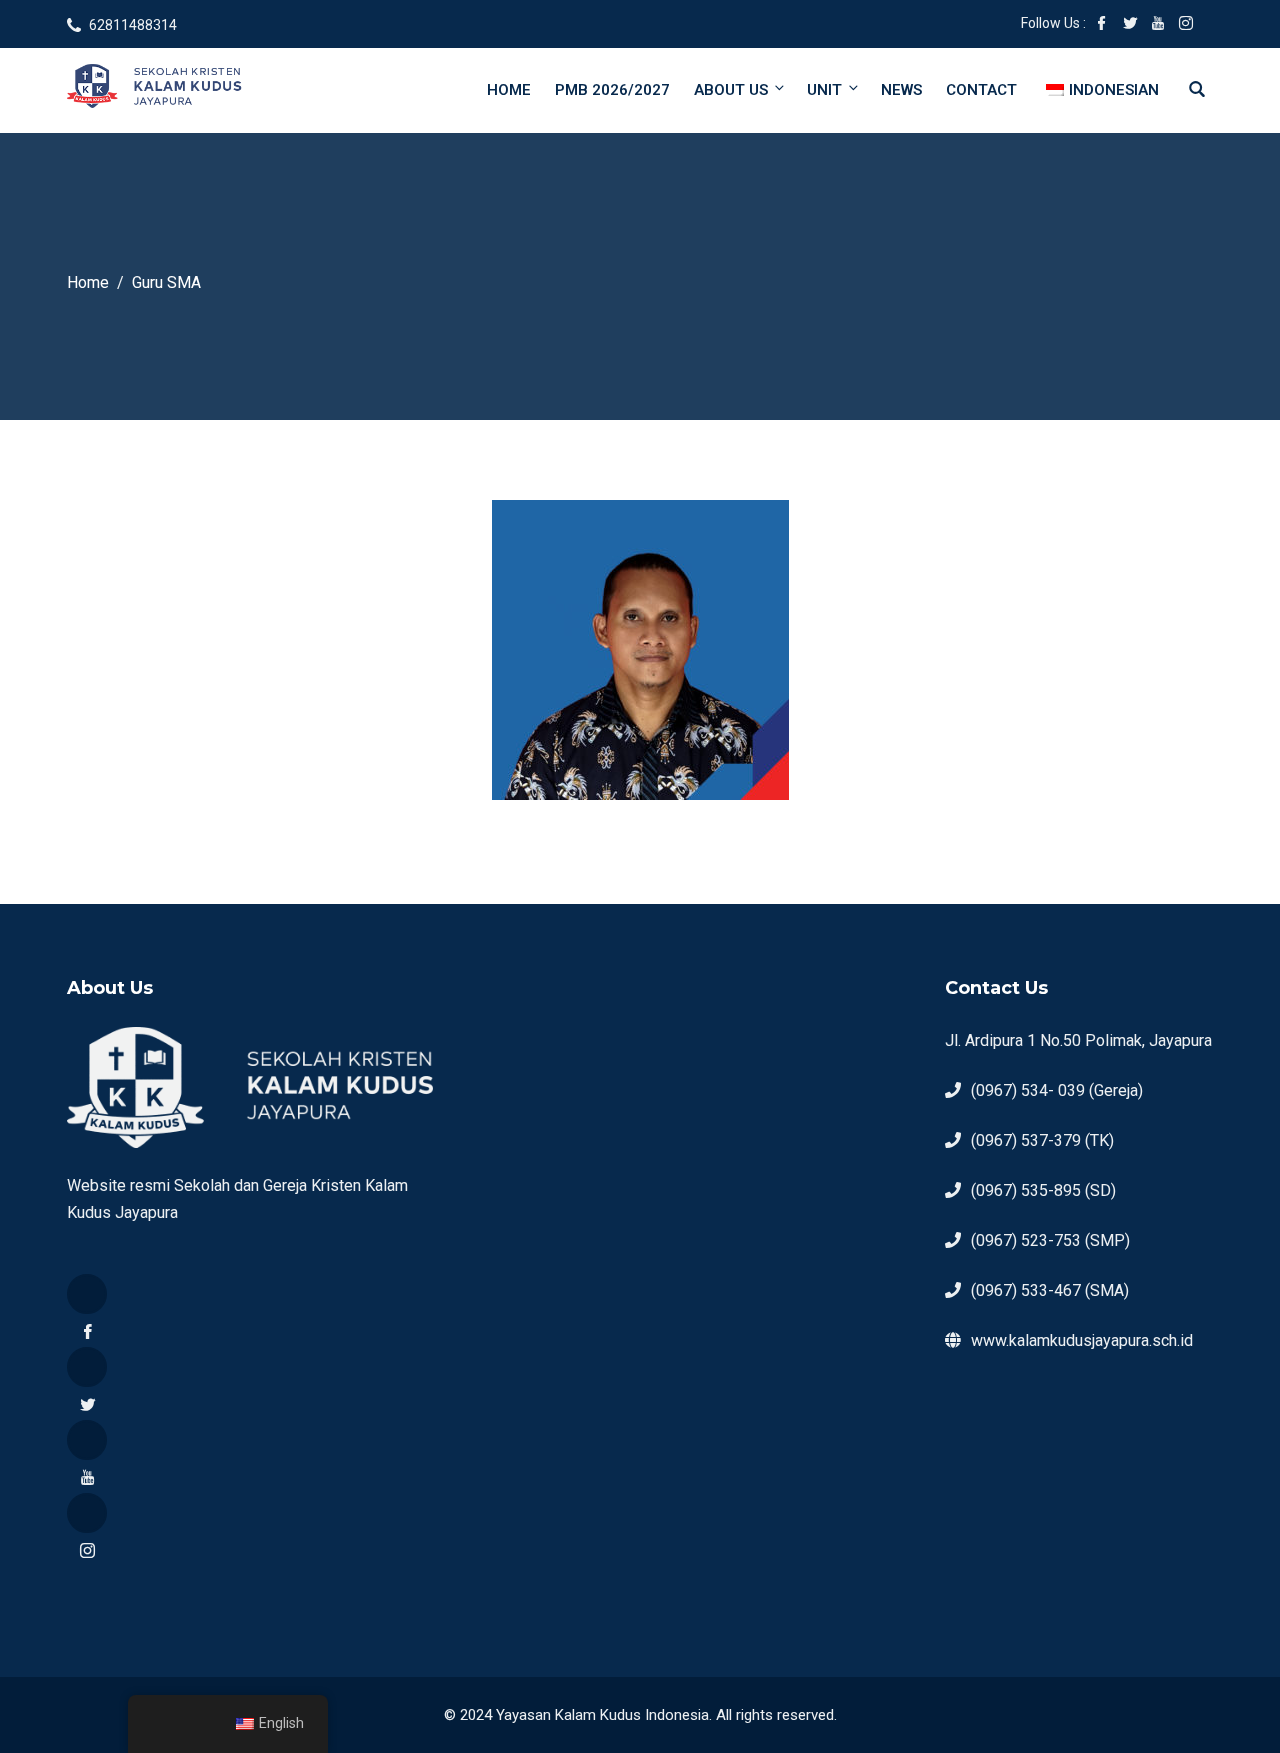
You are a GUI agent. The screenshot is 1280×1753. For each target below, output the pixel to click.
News (901, 90)
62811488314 (133, 25)
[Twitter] (87, 1367)
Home (509, 90)
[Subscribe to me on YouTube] (1158, 25)
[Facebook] (87, 1294)
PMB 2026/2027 (612, 90)
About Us (731, 90)
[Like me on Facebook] (1102, 25)
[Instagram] (87, 1513)
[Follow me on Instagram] (1186, 25)
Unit (824, 90)
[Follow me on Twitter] (1130, 25)
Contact (981, 90)
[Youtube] (87, 1440)
